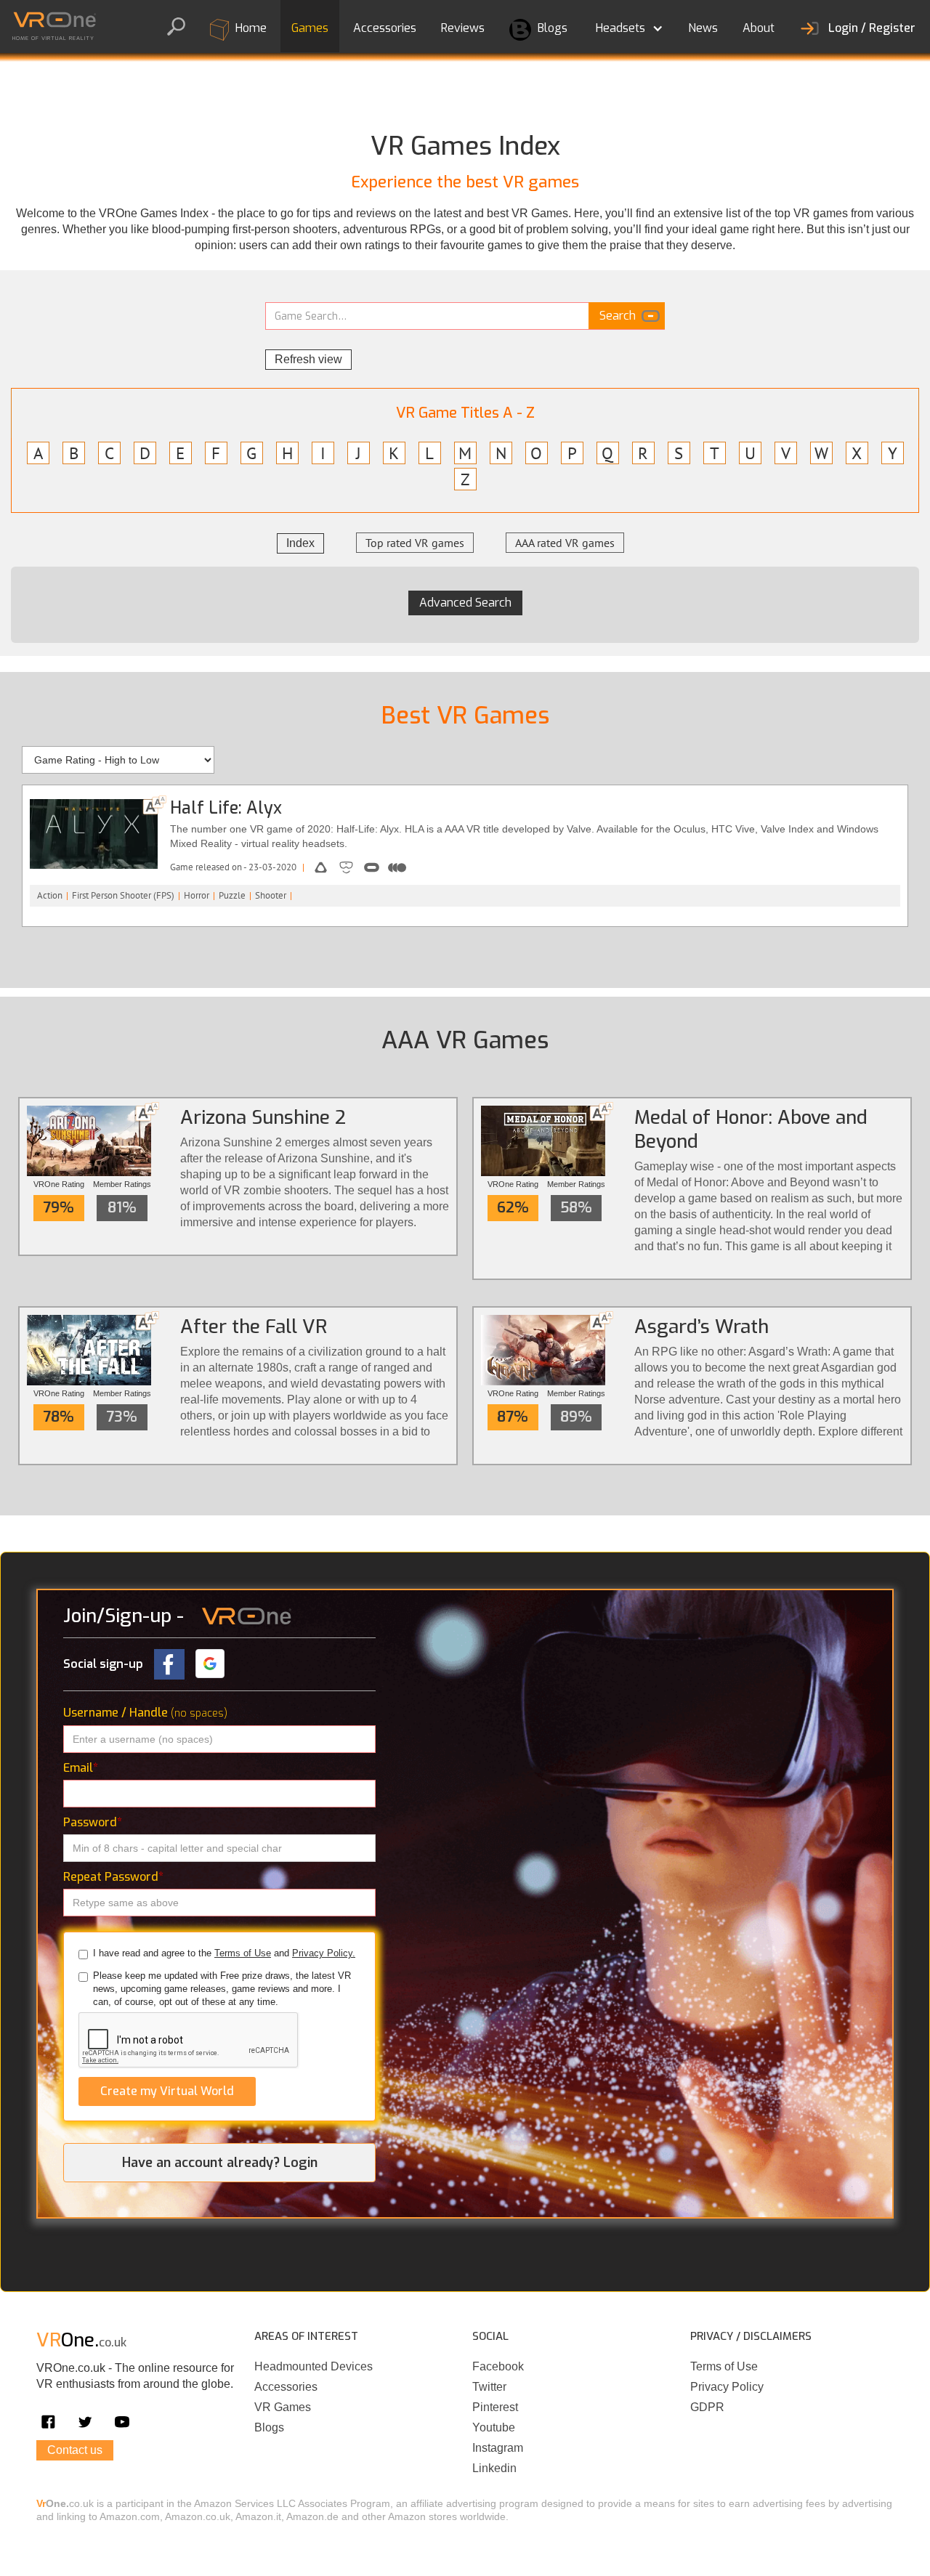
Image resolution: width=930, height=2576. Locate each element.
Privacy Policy (727, 2387)
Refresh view (308, 359)
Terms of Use (243, 1953)
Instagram (498, 2448)
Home (250, 28)
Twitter (489, 2387)
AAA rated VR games (565, 543)
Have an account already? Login (220, 2163)
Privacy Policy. (324, 1953)
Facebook (498, 2366)
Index (300, 543)
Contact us (75, 2450)
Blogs (551, 28)
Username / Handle (145, 1713)
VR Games (283, 2407)
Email (81, 1768)
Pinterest (495, 2407)
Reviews (463, 28)
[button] (628, 25)
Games (310, 28)
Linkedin (494, 2468)
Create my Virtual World (167, 2091)
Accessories (385, 28)
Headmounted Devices (314, 2366)
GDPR (707, 2407)
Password (93, 1822)
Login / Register (872, 28)
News (703, 28)
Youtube (494, 2427)
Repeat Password (113, 1877)
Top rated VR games (415, 543)
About (759, 28)
